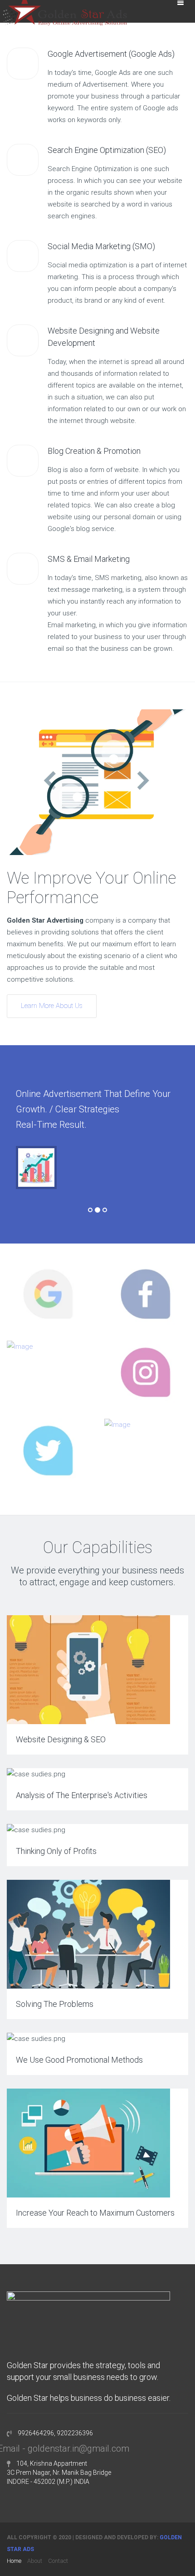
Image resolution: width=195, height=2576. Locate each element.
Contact (58, 2561)
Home (14, 2561)
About (35, 2561)
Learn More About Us (52, 1006)
